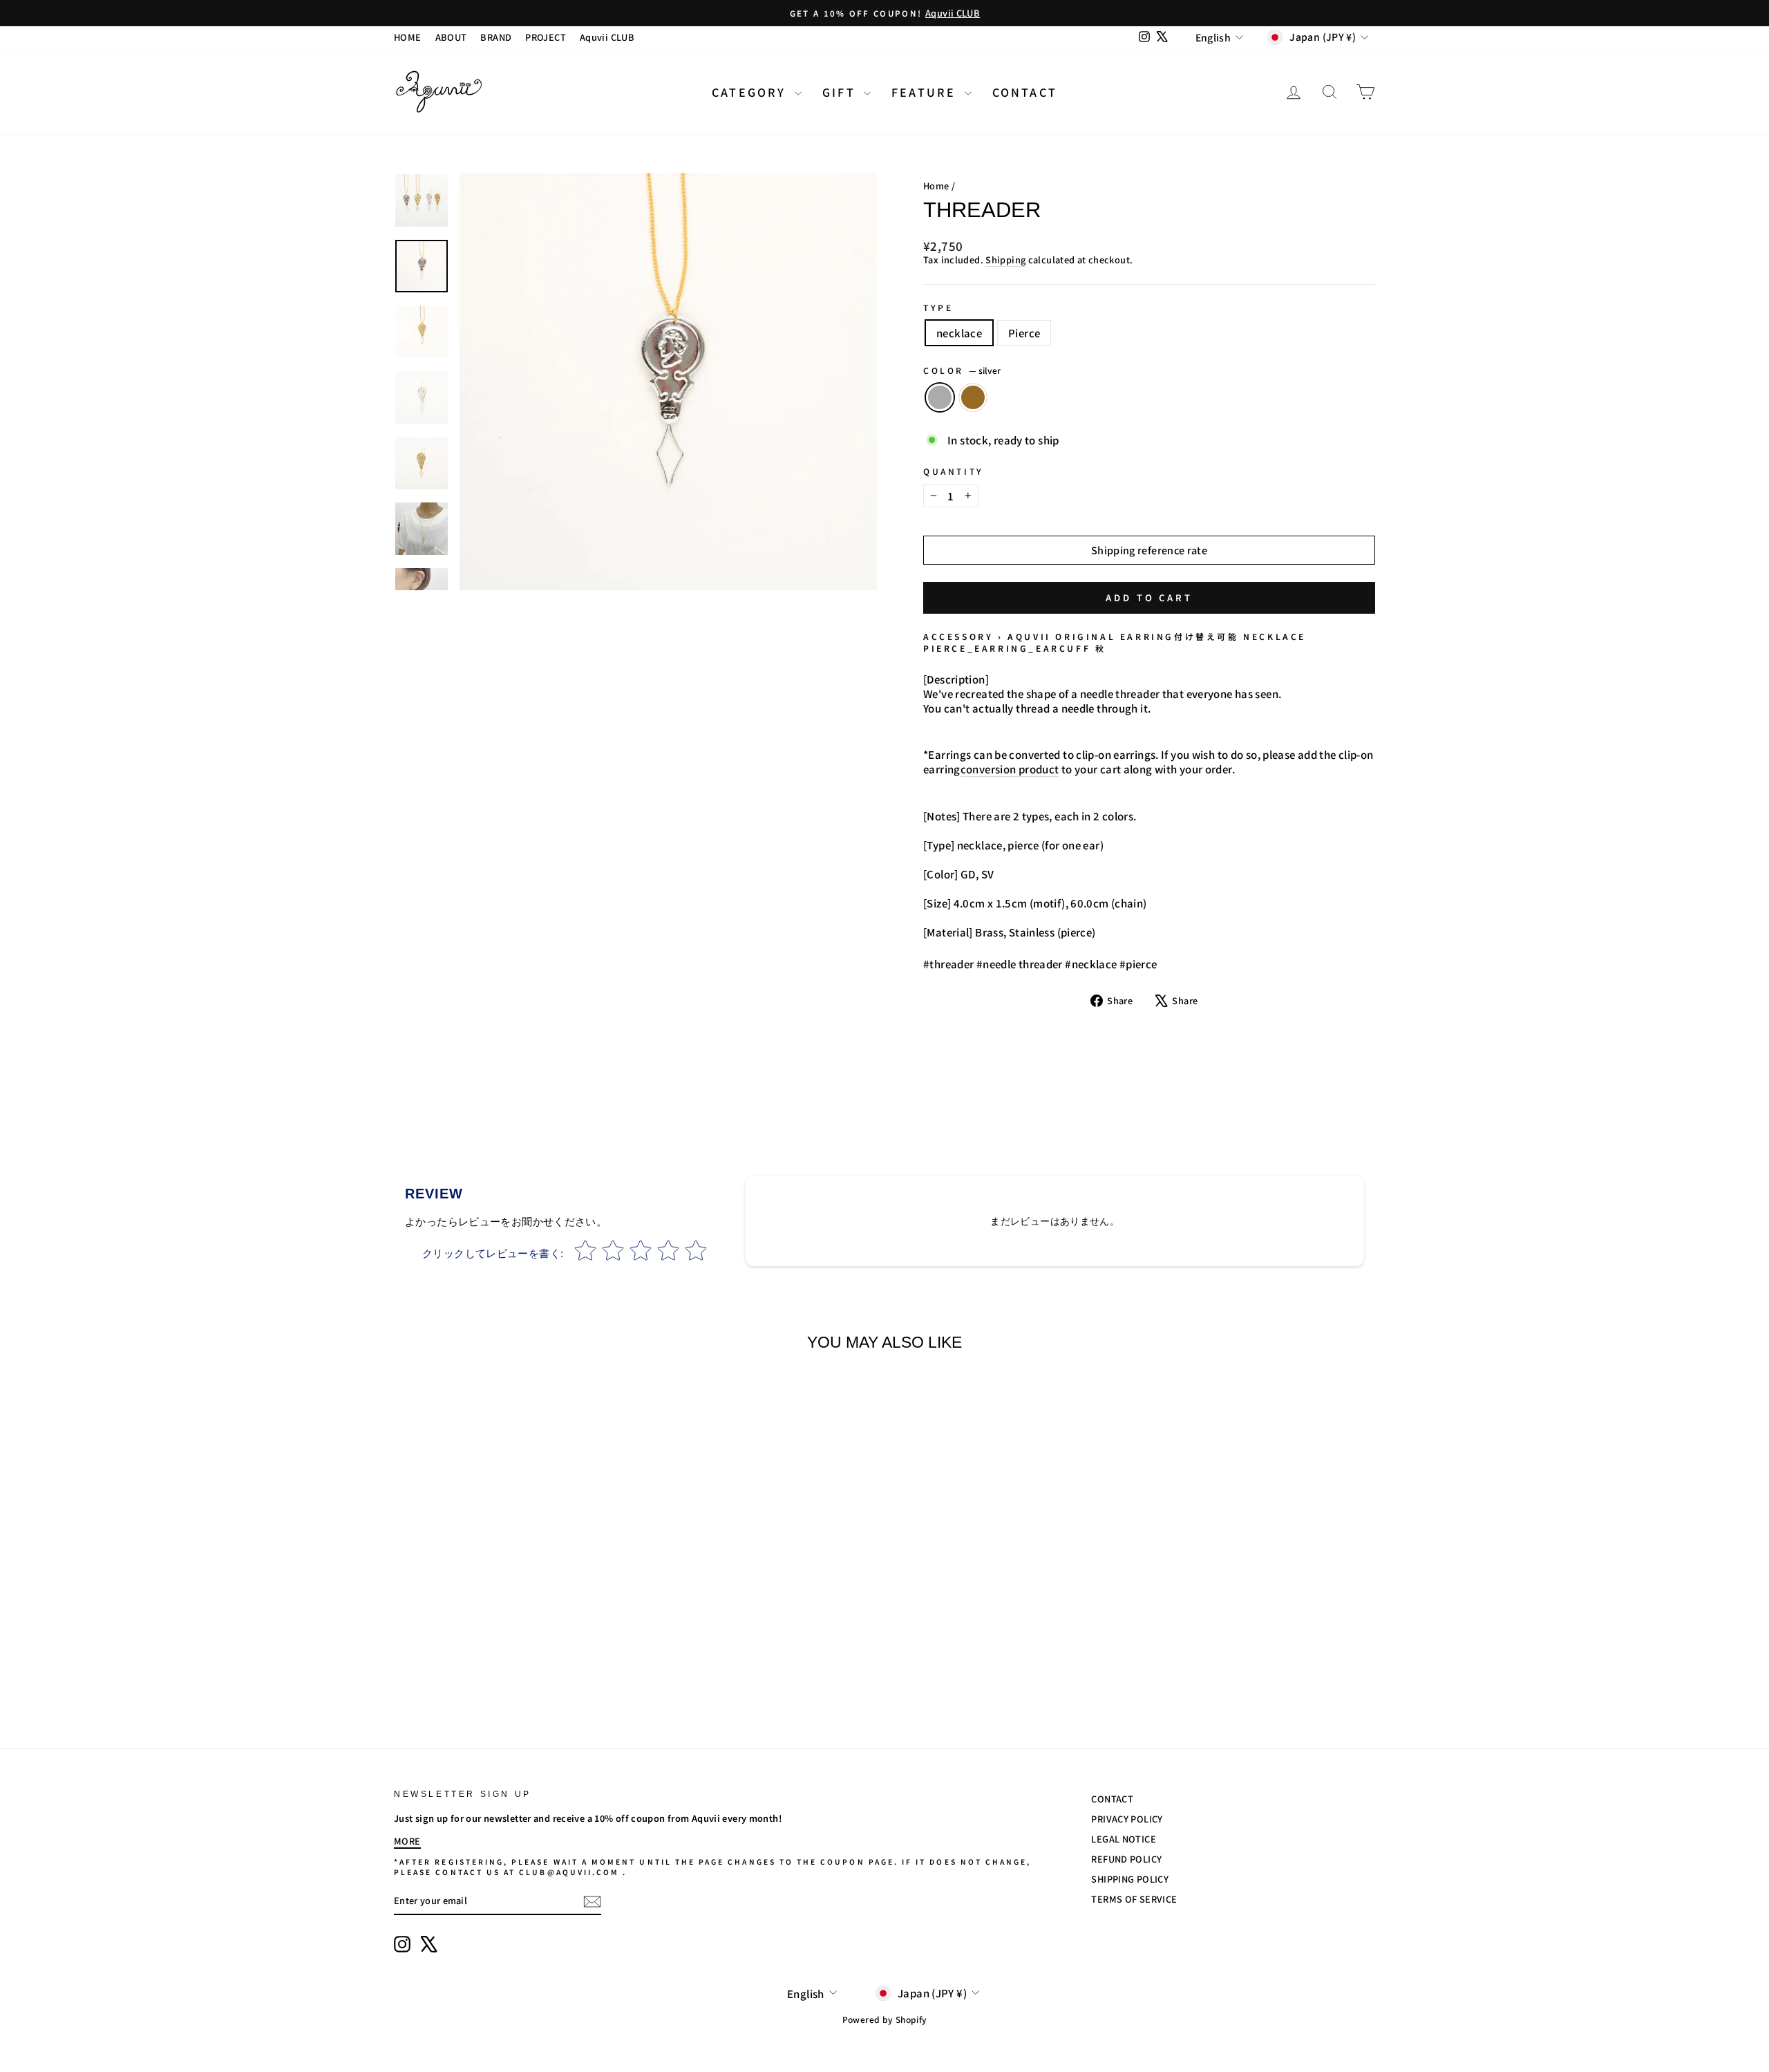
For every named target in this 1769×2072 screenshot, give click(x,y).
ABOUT (451, 37)
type (938, 308)
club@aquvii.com (569, 1872)
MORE (407, 1841)
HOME (408, 37)
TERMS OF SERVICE (1134, 1899)
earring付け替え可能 (1180, 636)
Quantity (954, 471)
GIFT (841, 92)
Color (962, 370)
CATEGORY (751, 92)
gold (973, 397)
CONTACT (1025, 92)
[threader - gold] (520, 1666)
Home (936, 186)
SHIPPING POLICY (1130, 1879)
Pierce (1024, 333)
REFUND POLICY (1126, 1859)
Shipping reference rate (1149, 550)
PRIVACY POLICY (1127, 1819)
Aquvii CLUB (607, 37)
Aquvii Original (1061, 636)
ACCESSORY (958, 636)
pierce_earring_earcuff (1007, 648)
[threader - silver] (501, 1666)
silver (940, 397)
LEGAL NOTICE (1124, 1839)
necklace (959, 333)
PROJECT (546, 37)
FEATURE (926, 92)
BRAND (496, 37)
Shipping (1005, 260)
